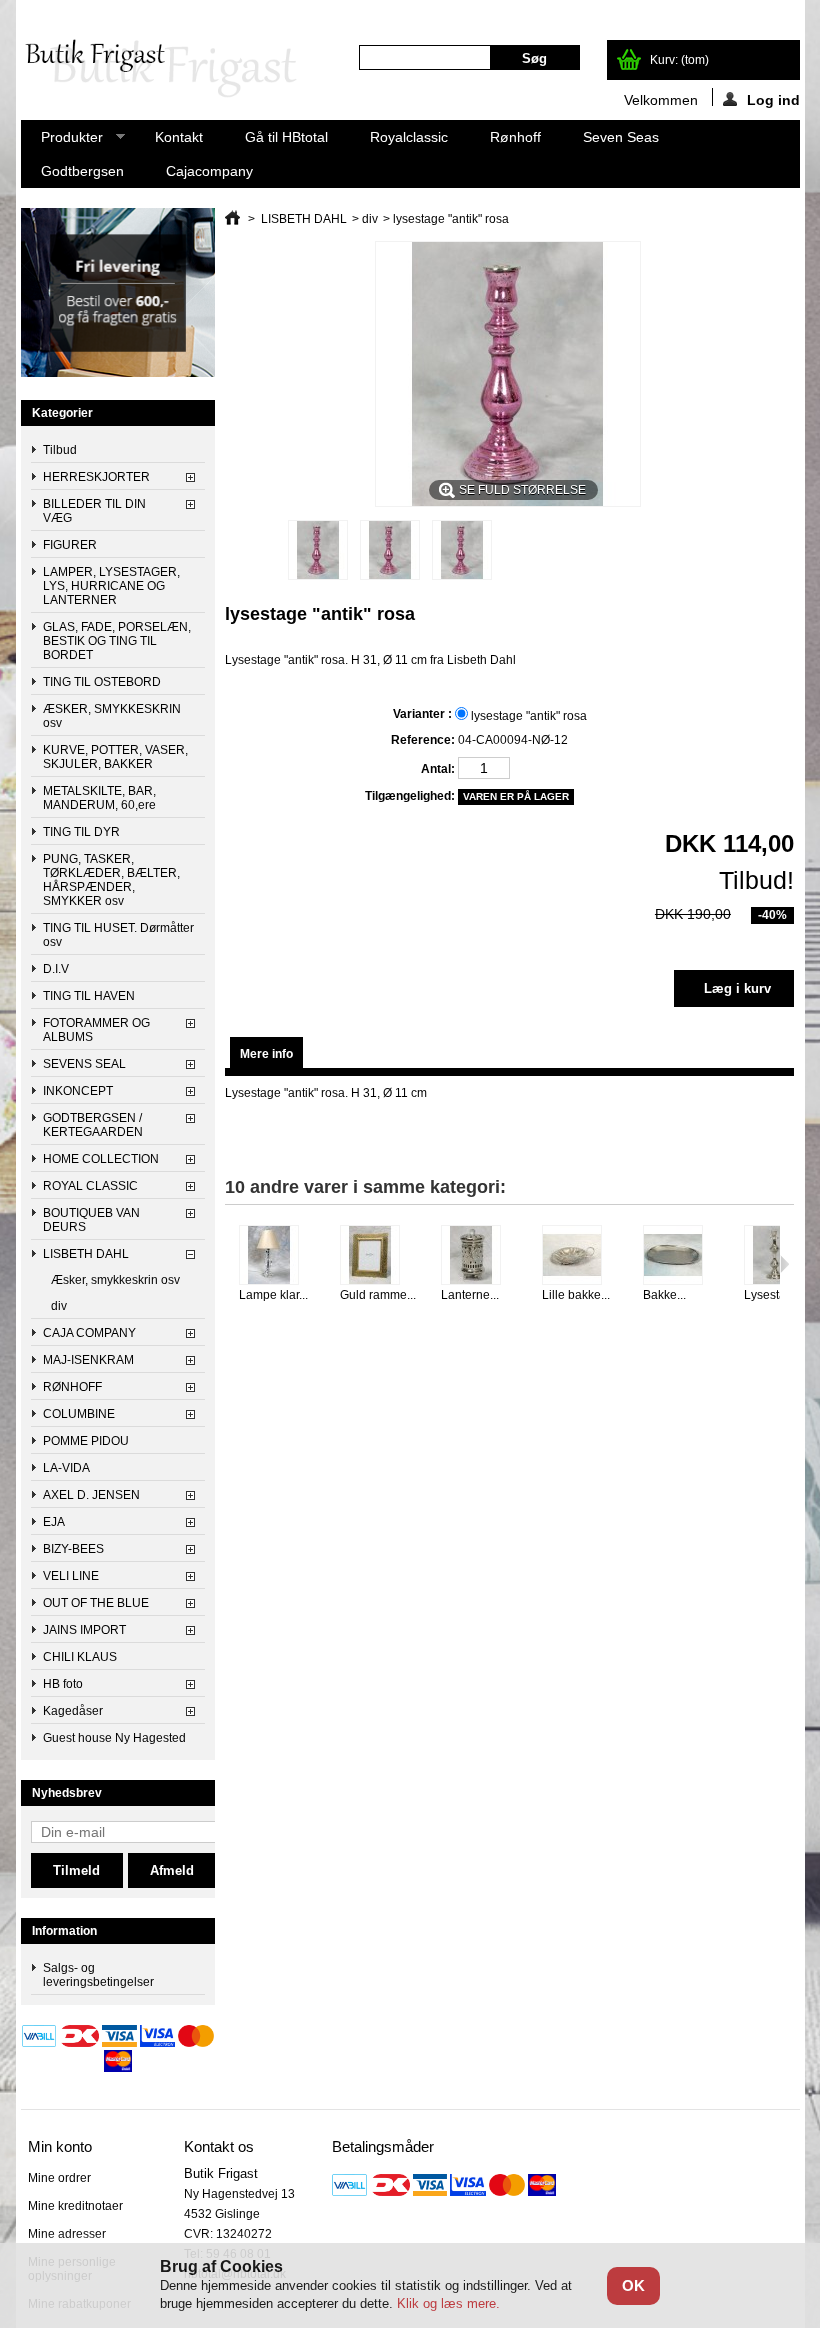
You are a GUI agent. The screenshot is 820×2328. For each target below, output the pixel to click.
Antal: (437, 769)
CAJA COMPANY (89, 1333)
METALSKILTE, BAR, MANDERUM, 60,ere (99, 798)
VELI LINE (71, 1576)
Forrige (229, 1264)
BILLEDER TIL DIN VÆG (94, 511)
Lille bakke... (576, 1295)
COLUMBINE (79, 1414)
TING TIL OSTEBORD (102, 682)
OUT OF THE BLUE (96, 1603)
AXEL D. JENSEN (91, 1495)
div (59, 1306)
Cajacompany (209, 171)
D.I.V (56, 969)
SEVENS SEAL (84, 1064)
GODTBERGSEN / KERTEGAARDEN (93, 1125)
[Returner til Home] (232, 219)
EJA (54, 1522)
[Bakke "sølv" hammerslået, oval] (681, 1256)
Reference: (422, 740)
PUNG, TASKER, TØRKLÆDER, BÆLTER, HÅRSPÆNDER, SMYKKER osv (111, 880)
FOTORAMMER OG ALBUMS (96, 1030)
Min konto (60, 2146)
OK (633, 2285)
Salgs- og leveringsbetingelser (98, 1975)
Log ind (773, 99)
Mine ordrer (59, 2178)
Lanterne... (470, 1295)
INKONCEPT (78, 1091)
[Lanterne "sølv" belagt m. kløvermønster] (479, 1256)
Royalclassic (409, 137)
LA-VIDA (66, 1468)
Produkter (62, 141)
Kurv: (679, 60)
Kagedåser (73, 1711)
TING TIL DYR (81, 832)
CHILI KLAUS (80, 1657)
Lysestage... (776, 1295)
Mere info (266, 1054)
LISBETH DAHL (86, 1254)
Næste (784, 1264)
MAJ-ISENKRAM (88, 1360)
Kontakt (179, 137)
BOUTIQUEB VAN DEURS (91, 1220)
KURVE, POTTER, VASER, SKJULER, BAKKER (115, 757)
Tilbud (60, 450)
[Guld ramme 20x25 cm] (378, 1256)
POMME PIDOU (86, 1441)
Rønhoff (515, 137)
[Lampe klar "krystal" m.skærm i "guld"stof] (277, 1256)
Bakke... (664, 1295)
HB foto (63, 1684)
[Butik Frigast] (169, 70)
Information (64, 1931)
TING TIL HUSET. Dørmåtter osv (118, 935)
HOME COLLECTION (101, 1159)
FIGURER (70, 545)
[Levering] (118, 373)
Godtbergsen (82, 171)
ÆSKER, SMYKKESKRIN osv (112, 716)
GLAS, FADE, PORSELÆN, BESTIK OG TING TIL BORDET (117, 641)
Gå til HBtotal (286, 137)
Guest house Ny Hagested (114, 1738)
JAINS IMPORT (84, 1630)
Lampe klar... (273, 1295)
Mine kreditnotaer (75, 2206)
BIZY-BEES (73, 1549)
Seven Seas (621, 137)
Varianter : (423, 714)
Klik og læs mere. (448, 2303)
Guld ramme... (378, 1295)
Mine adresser (67, 2234)
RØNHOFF (72, 1387)
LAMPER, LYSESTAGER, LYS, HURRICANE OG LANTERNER (111, 586)
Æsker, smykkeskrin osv (115, 1280)
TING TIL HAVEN (89, 996)
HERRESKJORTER (96, 477)
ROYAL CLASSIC (90, 1186)
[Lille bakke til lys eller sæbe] (580, 1256)
